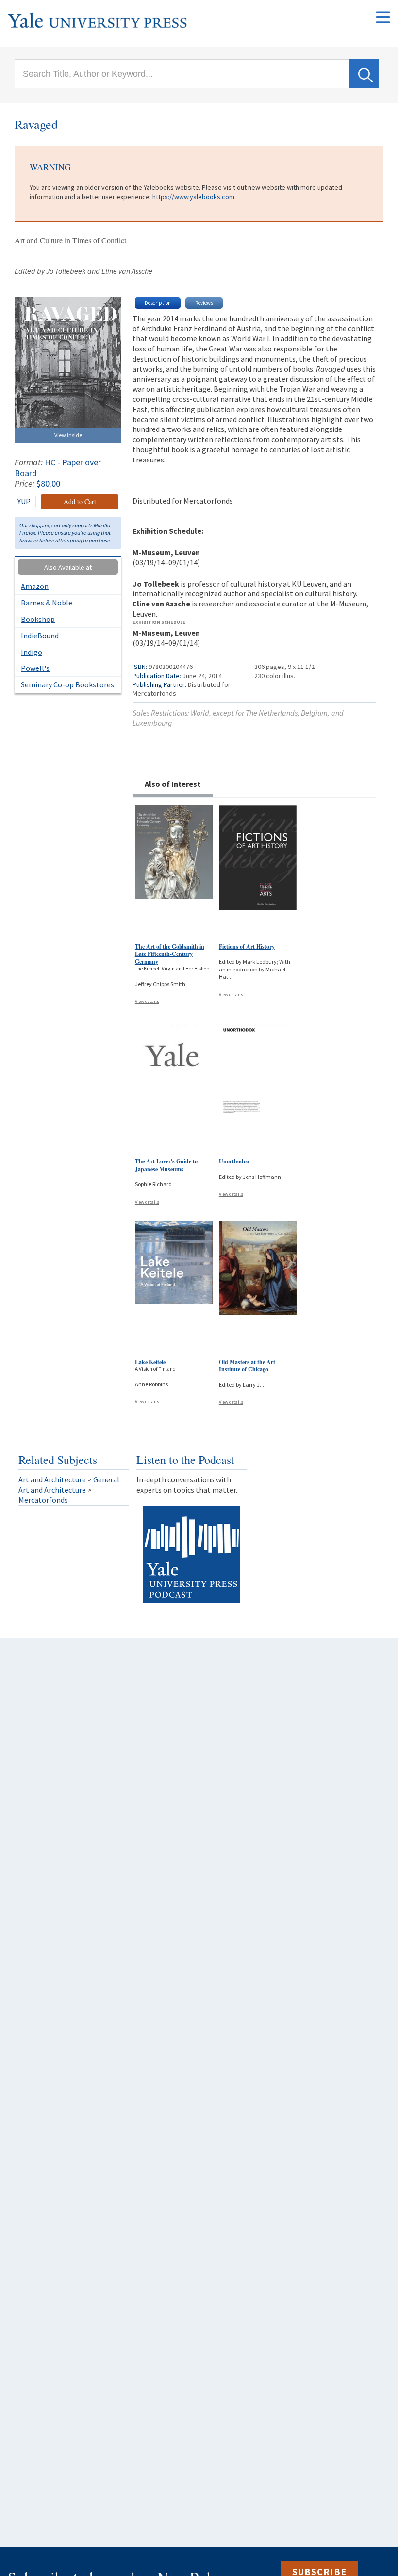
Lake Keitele (150, 1362)
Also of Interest (173, 784)
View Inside (68, 435)
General (106, 1479)
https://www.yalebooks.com (193, 197)
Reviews (204, 303)
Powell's (35, 668)
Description (158, 303)
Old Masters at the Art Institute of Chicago (247, 1366)
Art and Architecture (52, 1479)
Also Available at (68, 567)
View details (147, 1001)
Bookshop (38, 619)
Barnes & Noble (47, 603)
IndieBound (40, 636)
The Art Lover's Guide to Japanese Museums (166, 1165)
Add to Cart (80, 501)
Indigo (32, 652)
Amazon (35, 586)
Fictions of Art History (247, 946)
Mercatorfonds (43, 1500)
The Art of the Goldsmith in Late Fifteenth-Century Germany (170, 954)
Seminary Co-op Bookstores (67, 684)
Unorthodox (234, 1161)
